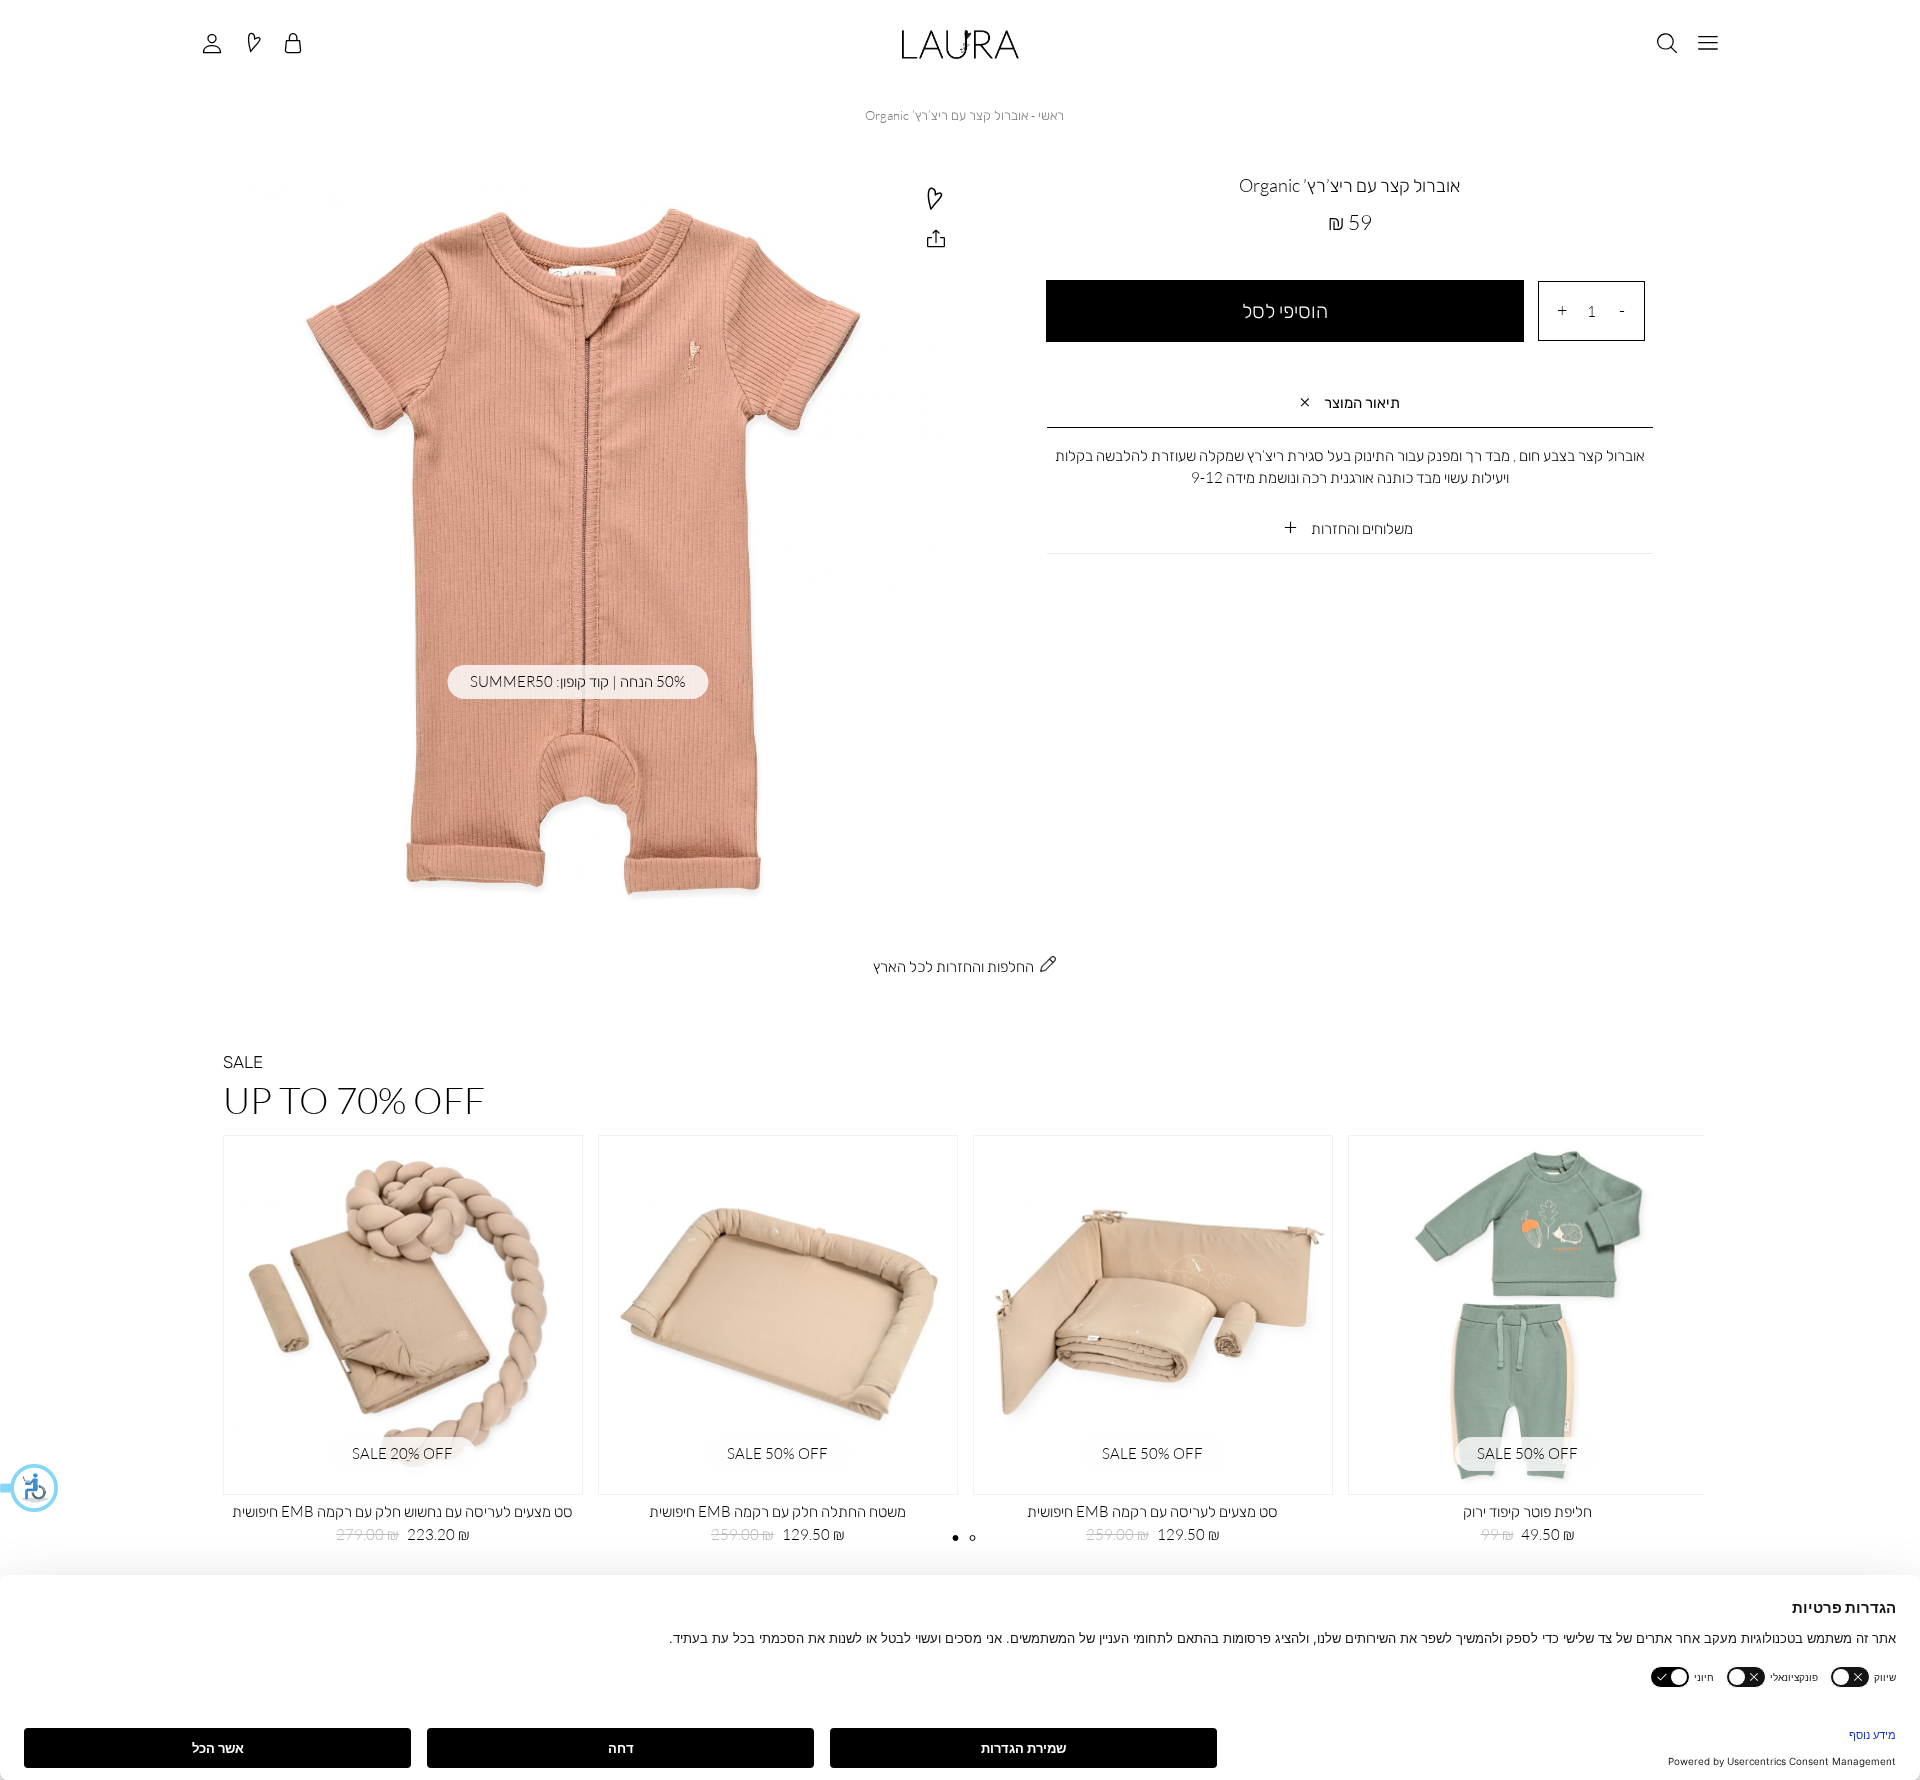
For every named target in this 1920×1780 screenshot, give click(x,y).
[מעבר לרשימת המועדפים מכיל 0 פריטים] (253, 44)
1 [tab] (956, 1538)
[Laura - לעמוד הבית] (960, 44)
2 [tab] (972, 1538)
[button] (30, 1488)
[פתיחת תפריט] (1708, 44)
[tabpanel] (402, 1346)
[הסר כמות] (1622, 310)
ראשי (1051, 115)
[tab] (1350, 403)
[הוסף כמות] (1562, 310)
